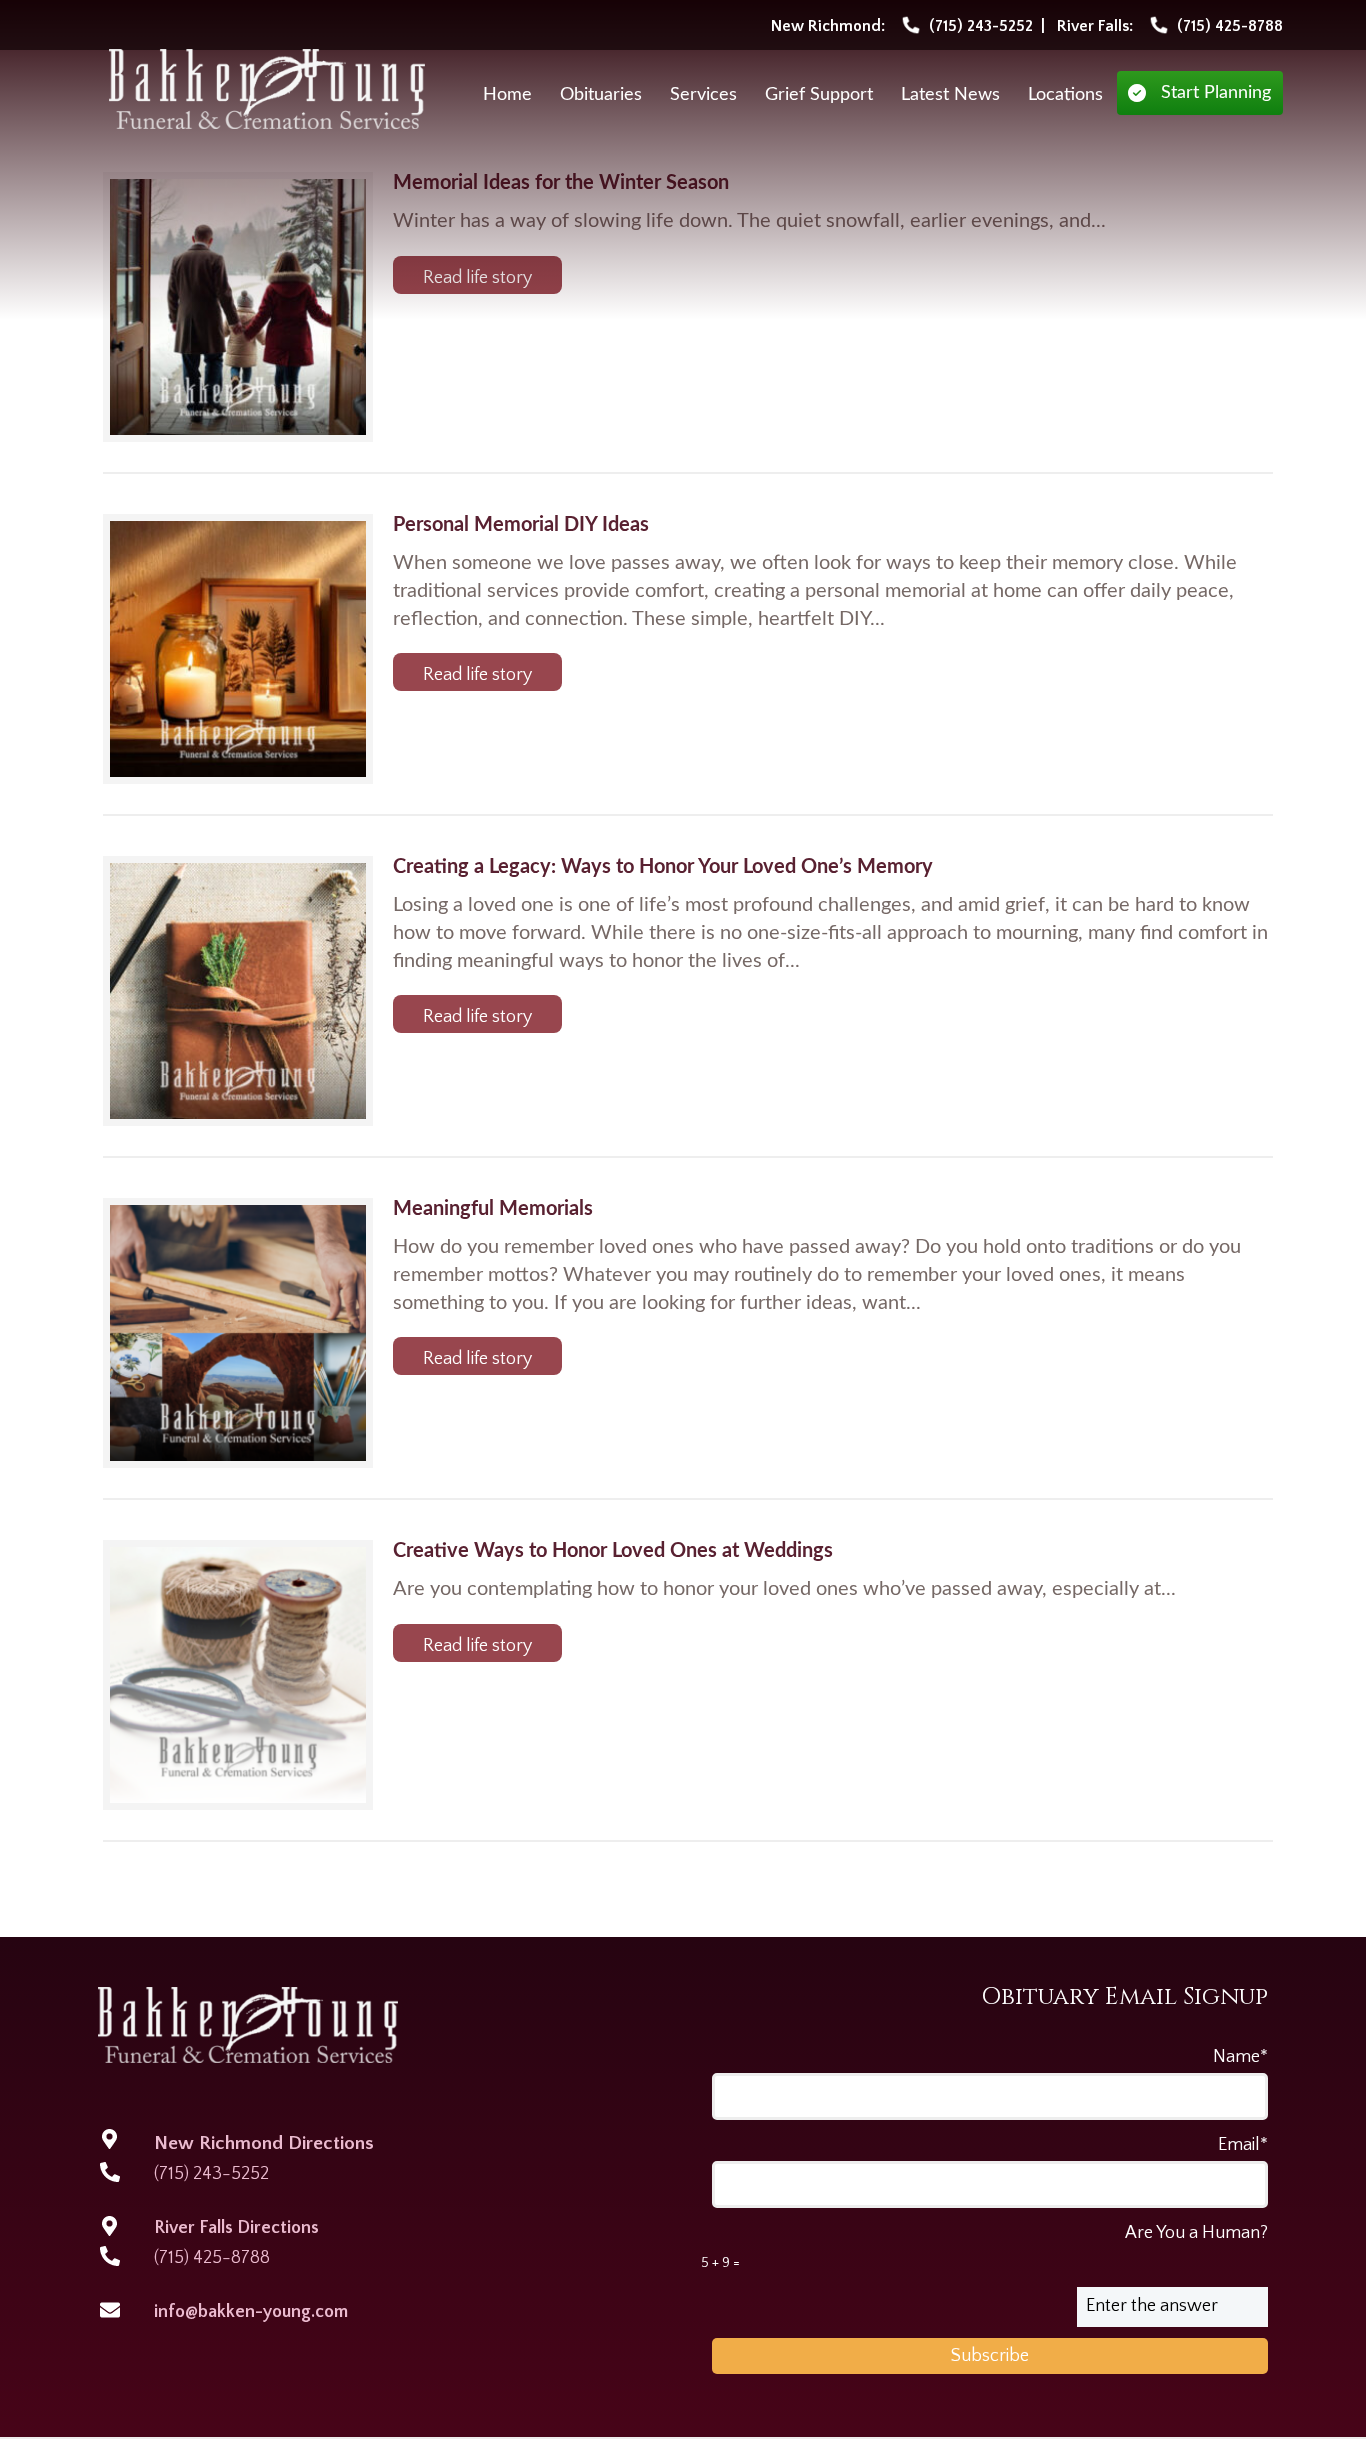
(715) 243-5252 (211, 2174)
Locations (1065, 95)
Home (507, 95)
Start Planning (1216, 93)
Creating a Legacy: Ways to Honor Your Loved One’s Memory (663, 867)
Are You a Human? (984, 2247)
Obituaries (601, 95)
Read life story (477, 278)
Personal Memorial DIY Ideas (521, 525)
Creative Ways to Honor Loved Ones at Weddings (613, 1551)
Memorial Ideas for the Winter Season (561, 183)
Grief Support (819, 95)
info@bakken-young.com (251, 2312)
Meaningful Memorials (493, 1209)
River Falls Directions (236, 2228)
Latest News (950, 95)
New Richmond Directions (264, 2143)
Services (703, 95)
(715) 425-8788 (212, 2258)
